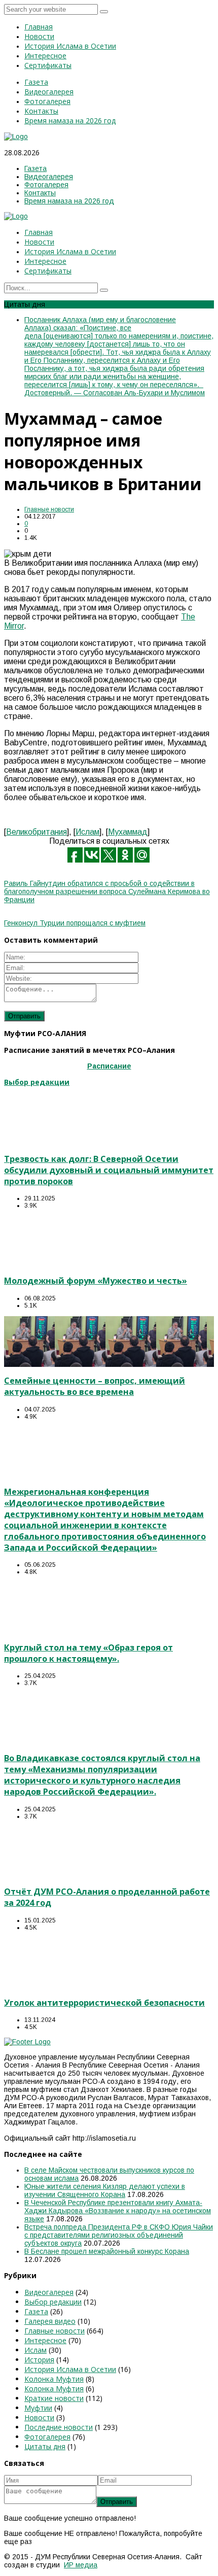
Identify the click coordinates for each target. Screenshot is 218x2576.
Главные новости (49, 509)
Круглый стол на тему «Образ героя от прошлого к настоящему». (88, 1653)
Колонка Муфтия (54, 2379)
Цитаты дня (45, 2446)
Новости (39, 2417)
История (39, 2360)
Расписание (109, 1066)
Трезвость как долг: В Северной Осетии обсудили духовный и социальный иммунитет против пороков (109, 1170)
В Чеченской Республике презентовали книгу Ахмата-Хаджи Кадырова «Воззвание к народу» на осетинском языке (118, 2211)
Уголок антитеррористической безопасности (104, 2003)
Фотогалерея (47, 2437)
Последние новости (59, 2427)
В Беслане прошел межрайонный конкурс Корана (107, 2251)
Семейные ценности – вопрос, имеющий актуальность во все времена (95, 1386)
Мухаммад (128, 832)
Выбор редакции (53, 2302)
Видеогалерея (49, 2292)
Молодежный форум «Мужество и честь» (96, 1281)
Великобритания (37, 832)
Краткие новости (54, 2398)
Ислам (87, 832)
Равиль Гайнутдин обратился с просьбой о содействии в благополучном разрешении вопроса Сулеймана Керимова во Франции (107, 891)
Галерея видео (50, 2321)
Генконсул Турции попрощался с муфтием (75, 923)
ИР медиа (81, 2565)
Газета (36, 2311)
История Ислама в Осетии (70, 2369)
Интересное (45, 2340)
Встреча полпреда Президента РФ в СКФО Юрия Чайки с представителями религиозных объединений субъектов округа (119, 2235)
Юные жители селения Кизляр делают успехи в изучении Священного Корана (105, 2190)
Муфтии (38, 2408)
